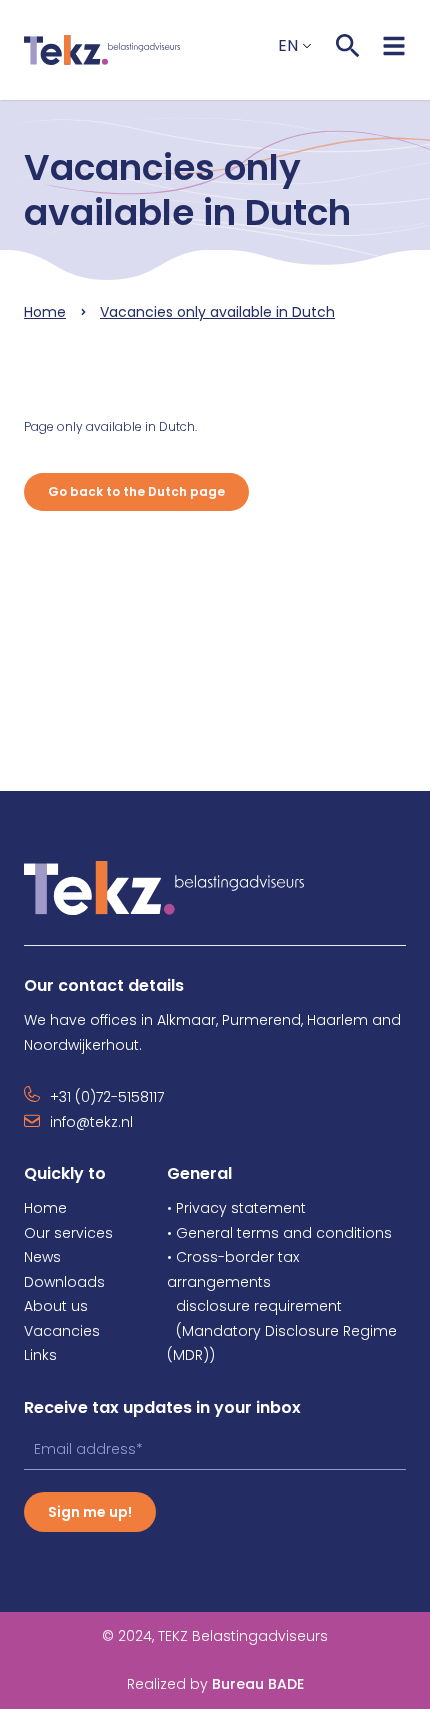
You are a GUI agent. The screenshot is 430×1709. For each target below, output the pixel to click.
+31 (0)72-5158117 (107, 1097)
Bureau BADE (215, 1684)
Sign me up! (90, 1512)
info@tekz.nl (91, 1122)
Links (40, 1355)
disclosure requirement (259, 1306)
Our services (68, 1233)
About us (56, 1306)
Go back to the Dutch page (136, 491)
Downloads (64, 1282)
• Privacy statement (236, 1208)
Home (45, 312)
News (42, 1257)
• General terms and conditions (279, 1233)
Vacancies (62, 1331)
